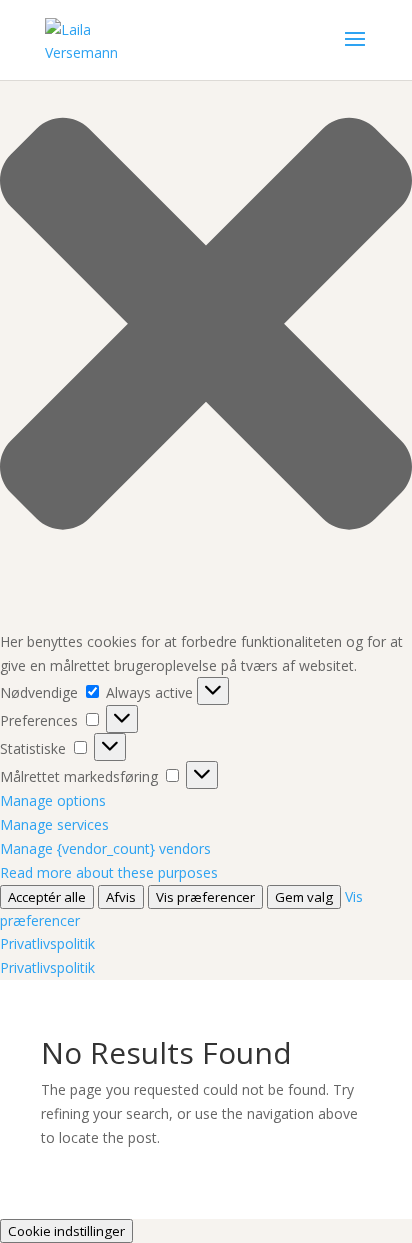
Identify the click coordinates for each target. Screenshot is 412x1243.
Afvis (121, 897)
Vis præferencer (205, 897)
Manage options (53, 800)
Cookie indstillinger (66, 1231)
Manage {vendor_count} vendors (105, 848)
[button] (206, 327)
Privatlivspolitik (47, 943)
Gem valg (304, 897)
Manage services (54, 824)
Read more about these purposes (109, 872)
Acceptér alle (47, 897)
